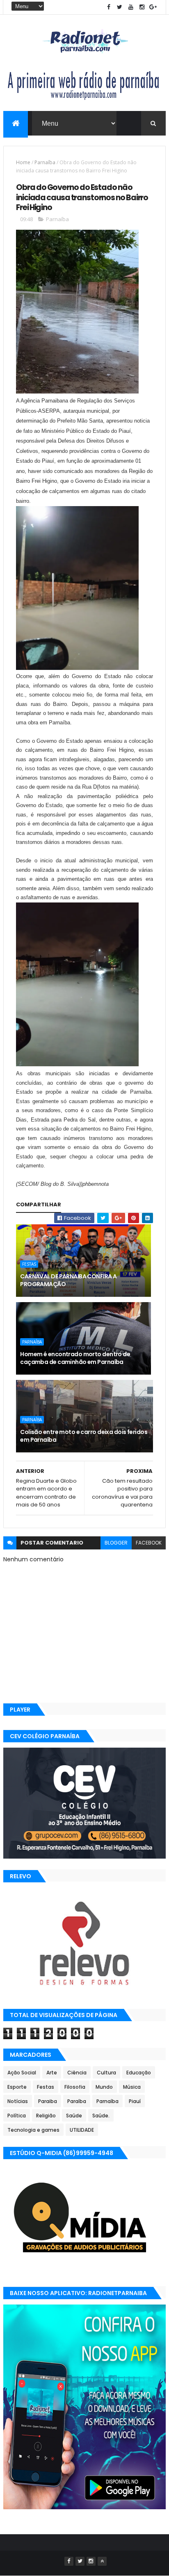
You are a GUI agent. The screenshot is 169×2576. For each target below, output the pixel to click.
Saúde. (101, 2116)
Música (132, 2087)
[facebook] (109, 7)
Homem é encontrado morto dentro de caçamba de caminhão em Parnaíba (75, 1358)
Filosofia (75, 2087)
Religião (46, 2116)
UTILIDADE (82, 2130)
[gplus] (153, 7)
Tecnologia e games (33, 2130)
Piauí (135, 2101)
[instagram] (142, 7)
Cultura (106, 2073)
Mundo (104, 2087)
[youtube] (131, 7)
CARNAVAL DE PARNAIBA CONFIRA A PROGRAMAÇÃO (68, 1280)
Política (17, 2116)
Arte (52, 2073)
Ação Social (22, 2073)
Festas (29, 1264)
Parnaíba (45, 162)
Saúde (74, 2116)
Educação (139, 2073)
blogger (116, 1543)
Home (23, 162)
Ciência (77, 2073)
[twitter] (120, 7)
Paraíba (77, 2101)
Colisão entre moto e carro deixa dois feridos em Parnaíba (84, 1436)
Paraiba (48, 2101)
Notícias (18, 2101)
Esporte (17, 2087)
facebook (149, 1543)
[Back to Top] (102, 2561)
